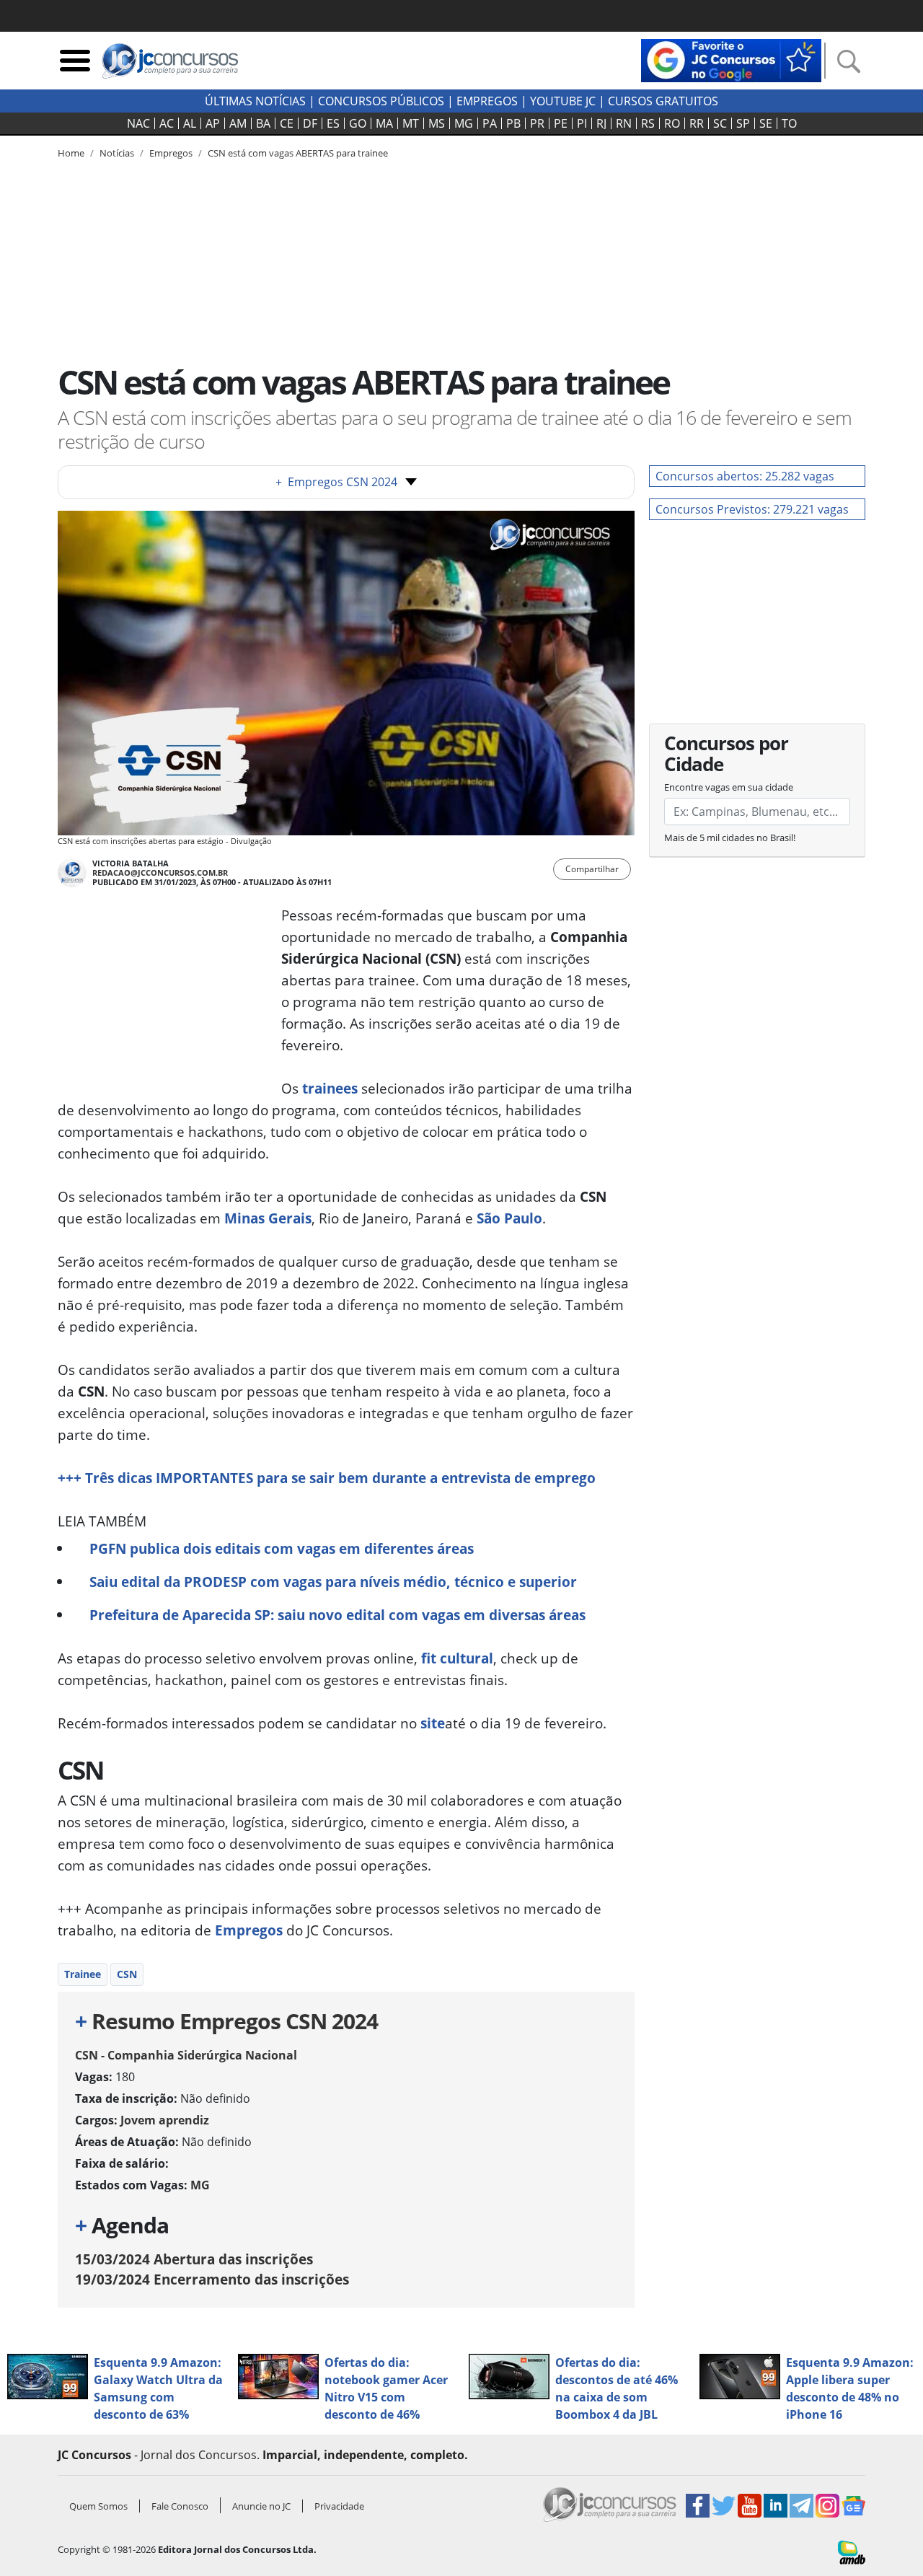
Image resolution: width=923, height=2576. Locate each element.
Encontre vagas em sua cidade (729, 787)
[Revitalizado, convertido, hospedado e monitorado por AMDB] (852, 2551)
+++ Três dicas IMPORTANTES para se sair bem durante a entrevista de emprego (327, 1478)
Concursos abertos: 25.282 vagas (745, 476)
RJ (601, 123)
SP (743, 123)
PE (561, 123)
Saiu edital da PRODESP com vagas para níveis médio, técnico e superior (333, 1582)
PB (513, 123)
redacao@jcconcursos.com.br (160, 872)
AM (238, 123)
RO (672, 123)
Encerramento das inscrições (212, 2279)
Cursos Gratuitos (663, 101)
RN (624, 123)
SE (766, 123)
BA (263, 123)
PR (537, 123)
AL (190, 123)
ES (333, 123)
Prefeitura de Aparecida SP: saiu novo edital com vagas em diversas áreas (337, 1615)
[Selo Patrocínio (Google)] (731, 59)
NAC (138, 123)
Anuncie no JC (261, 2506)
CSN (127, 1974)
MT (411, 123)
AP (213, 123)
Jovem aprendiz (165, 2120)
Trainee (83, 1974)
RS (648, 123)
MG (464, 123)
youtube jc (563, 101)
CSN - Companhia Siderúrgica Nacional (186, 2055)
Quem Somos (98, 2506)
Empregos (487, 101)
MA (384, 123)
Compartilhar (592, 869)
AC (167, 123)
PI (582, 123)
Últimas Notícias (255, 101)
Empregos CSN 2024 (336, 482)
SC (720, 123)
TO (789, 123)
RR (697, 123)
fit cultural (457, 1658)
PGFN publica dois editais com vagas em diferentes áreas (282, 1548)
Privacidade (339, 2506)
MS (437, 123)
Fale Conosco (180, 2506)
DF (310, 123)
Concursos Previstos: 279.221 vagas (752, 509)
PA (490, 123)
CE (287, 123)
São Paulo (509, 1218)
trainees (330, 1088)
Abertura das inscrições (194, 2259)
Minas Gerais (268, 1218)
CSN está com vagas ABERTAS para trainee (298, 153)
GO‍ (358, 123)
